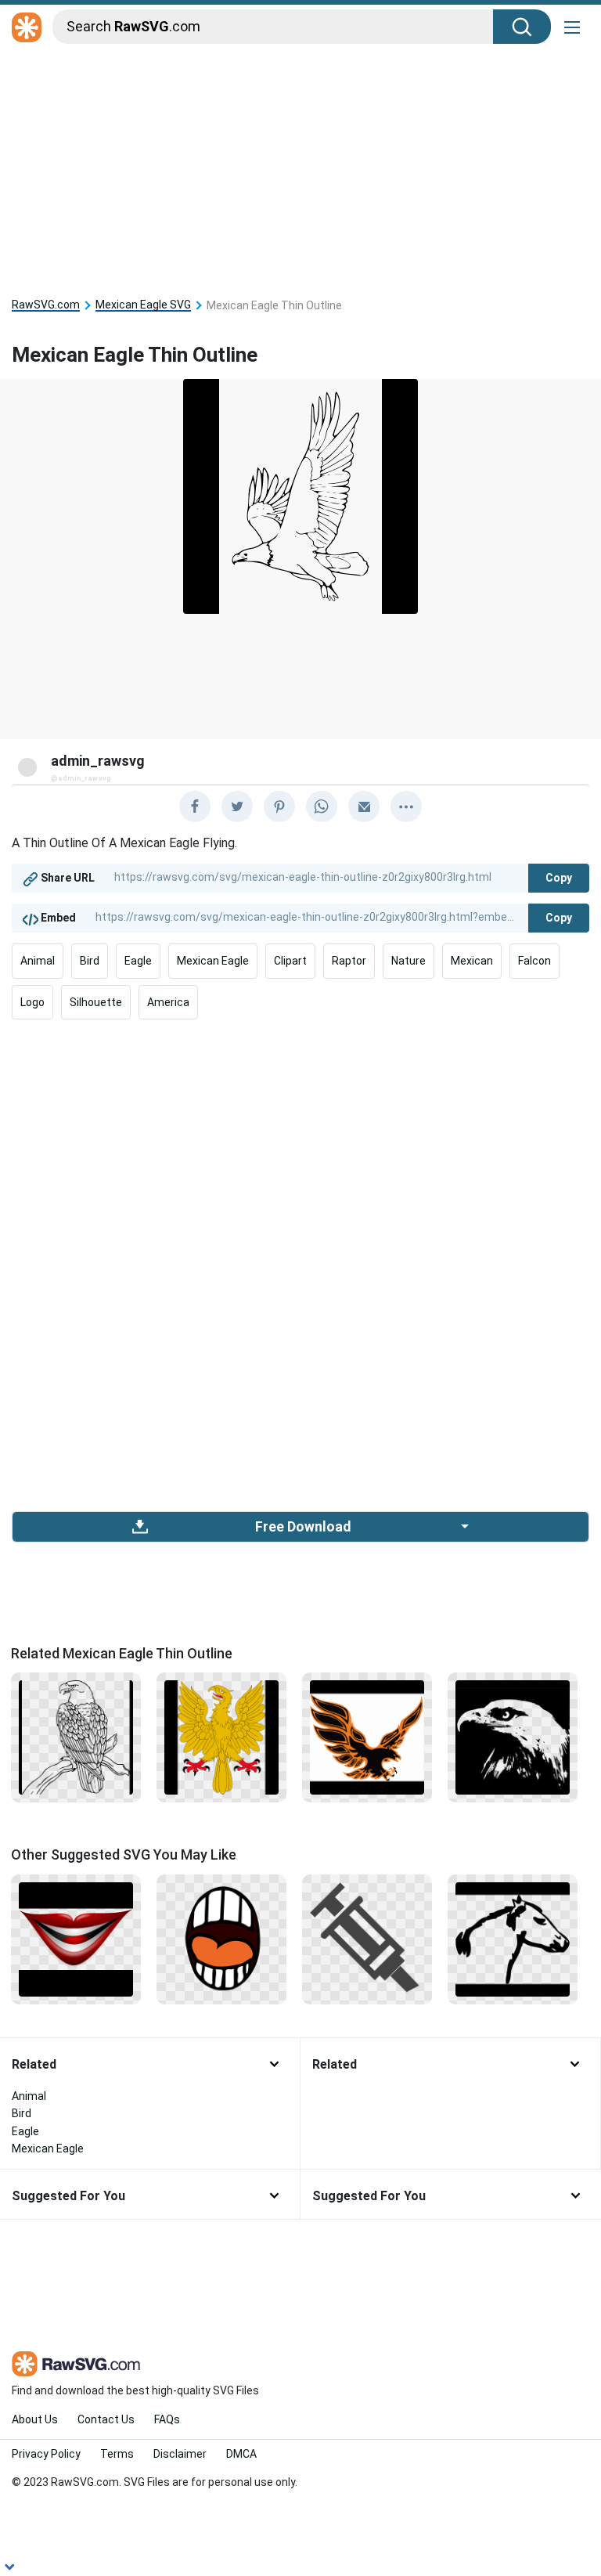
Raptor (349, 961)
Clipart (290, 961)
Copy (559, 878)
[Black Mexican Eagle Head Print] (513, 1737)
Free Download (303, 1527)
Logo (32, 1002)
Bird (90, 961)
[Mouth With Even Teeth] (221, 1938)
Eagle (138, 961)
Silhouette (96, 1002)
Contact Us (106, 2419)
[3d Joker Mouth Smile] (76, 1938)
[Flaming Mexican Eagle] (367, 1737)
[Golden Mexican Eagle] (221, 1737)
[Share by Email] (364, 806)
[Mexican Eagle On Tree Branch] (76, 1737)
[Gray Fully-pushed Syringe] (367, 1938)
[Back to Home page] (27, 28)
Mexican (472, 961)
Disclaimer (180, 2454)
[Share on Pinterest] (279, 806)
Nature (408, 961)
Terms (117, 2454)
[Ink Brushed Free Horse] (513, 1938)
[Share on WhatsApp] (322, 806)
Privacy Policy (46, 2454)
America (168, 1002)
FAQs (167, 2419)
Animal (38, 961)
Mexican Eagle (213, 961)
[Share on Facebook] (195, 806)
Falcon (534, 961)
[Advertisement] (300, 166)
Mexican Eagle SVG (143, 305)
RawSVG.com (46, 305)
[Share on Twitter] (237, 806)
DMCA (241, 2454)
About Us (35, 2419)
